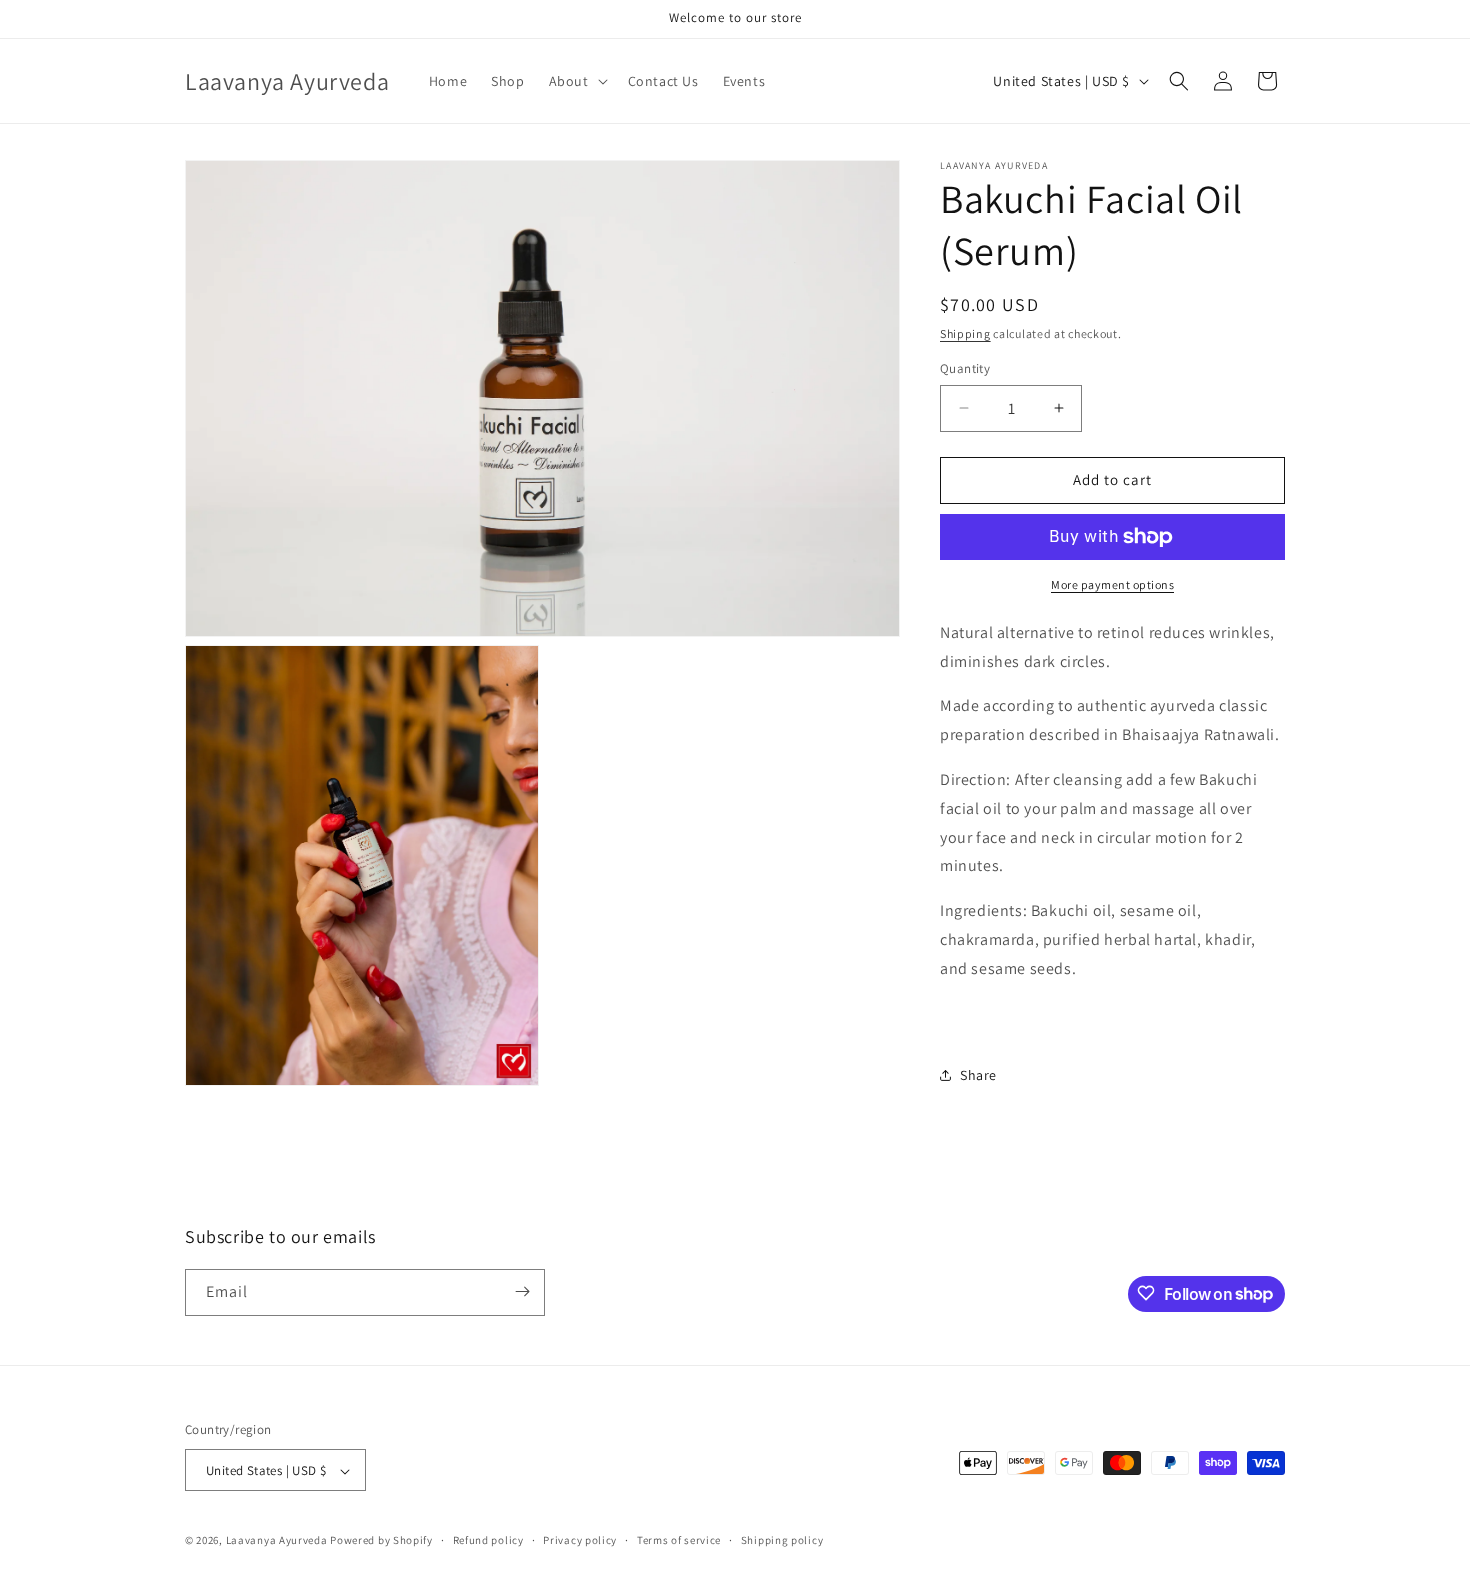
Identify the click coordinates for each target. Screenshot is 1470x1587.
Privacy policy (580, 1540)
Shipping (965, 333)
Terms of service (679, 1540)
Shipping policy (782, 1540)
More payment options (1112, 584)
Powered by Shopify (381, 1541)
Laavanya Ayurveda (277, 1541)
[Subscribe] (522, 1291)
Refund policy (488, 1540)
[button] (576, 81)
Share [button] (978, 1075)
